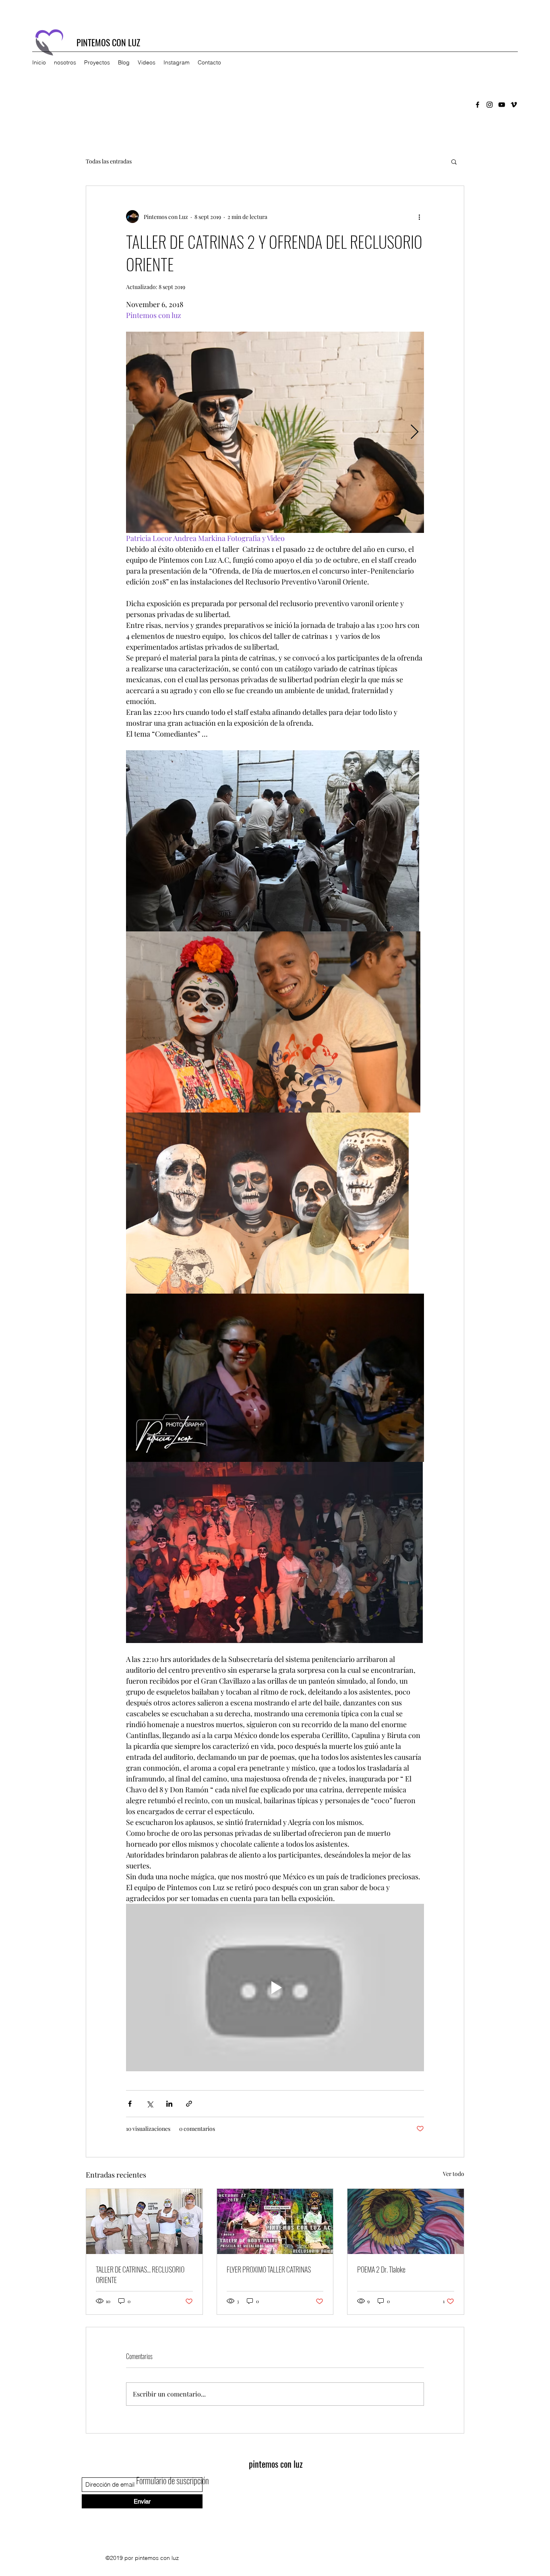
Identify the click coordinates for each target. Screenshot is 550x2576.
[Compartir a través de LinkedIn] (169, 2104)
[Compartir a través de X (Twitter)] (150, 2104)
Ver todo (454, 2174)
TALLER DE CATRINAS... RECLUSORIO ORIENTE (140, 2275)
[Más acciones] (419, 217)
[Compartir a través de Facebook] (130, 2104)
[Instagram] (490, 105)
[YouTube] (502, 105)
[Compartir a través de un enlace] (189, 2104)
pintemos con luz (276, 2464)
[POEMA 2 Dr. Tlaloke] (406, 2221)
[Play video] (275, 1988)
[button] (454, 161)
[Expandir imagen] (275, 432)
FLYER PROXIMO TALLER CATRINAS (269, 2269)
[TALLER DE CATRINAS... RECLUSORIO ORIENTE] (144, 2221)
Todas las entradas (109, 161)
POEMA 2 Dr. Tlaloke (381, 2269)
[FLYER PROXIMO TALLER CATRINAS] (275, 2221)
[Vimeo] (514, 105)
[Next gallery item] (415, 432)
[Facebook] (478, 105)
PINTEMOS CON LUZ (108, 42)
